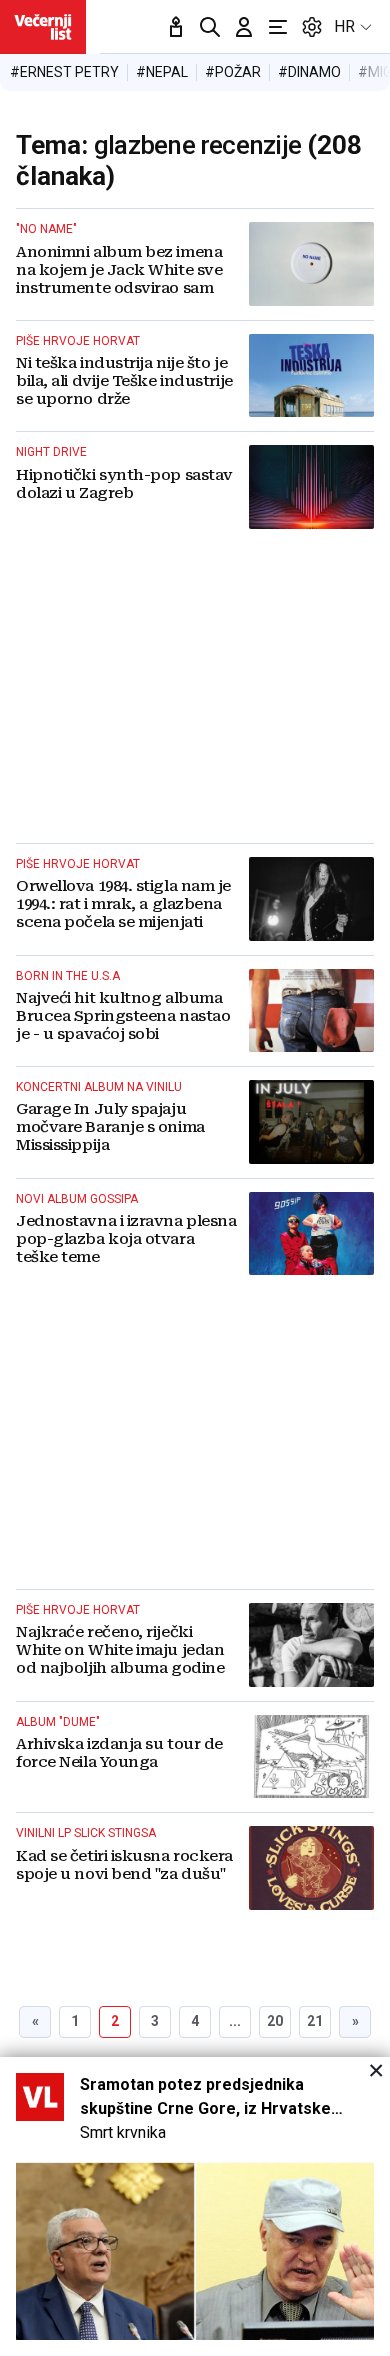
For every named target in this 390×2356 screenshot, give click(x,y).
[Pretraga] (210, 27)
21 (315, 2021)
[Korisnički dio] (244, 27)
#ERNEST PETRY (64, 72)
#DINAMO (309, 72)
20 (275, 2021)
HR (344, 26)
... (235, 2021)
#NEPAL (162, 72)
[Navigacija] (278, 27)
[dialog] (195, 2206)
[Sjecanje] (176, 27)
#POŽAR (233, 72)
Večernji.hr (43, 27)
